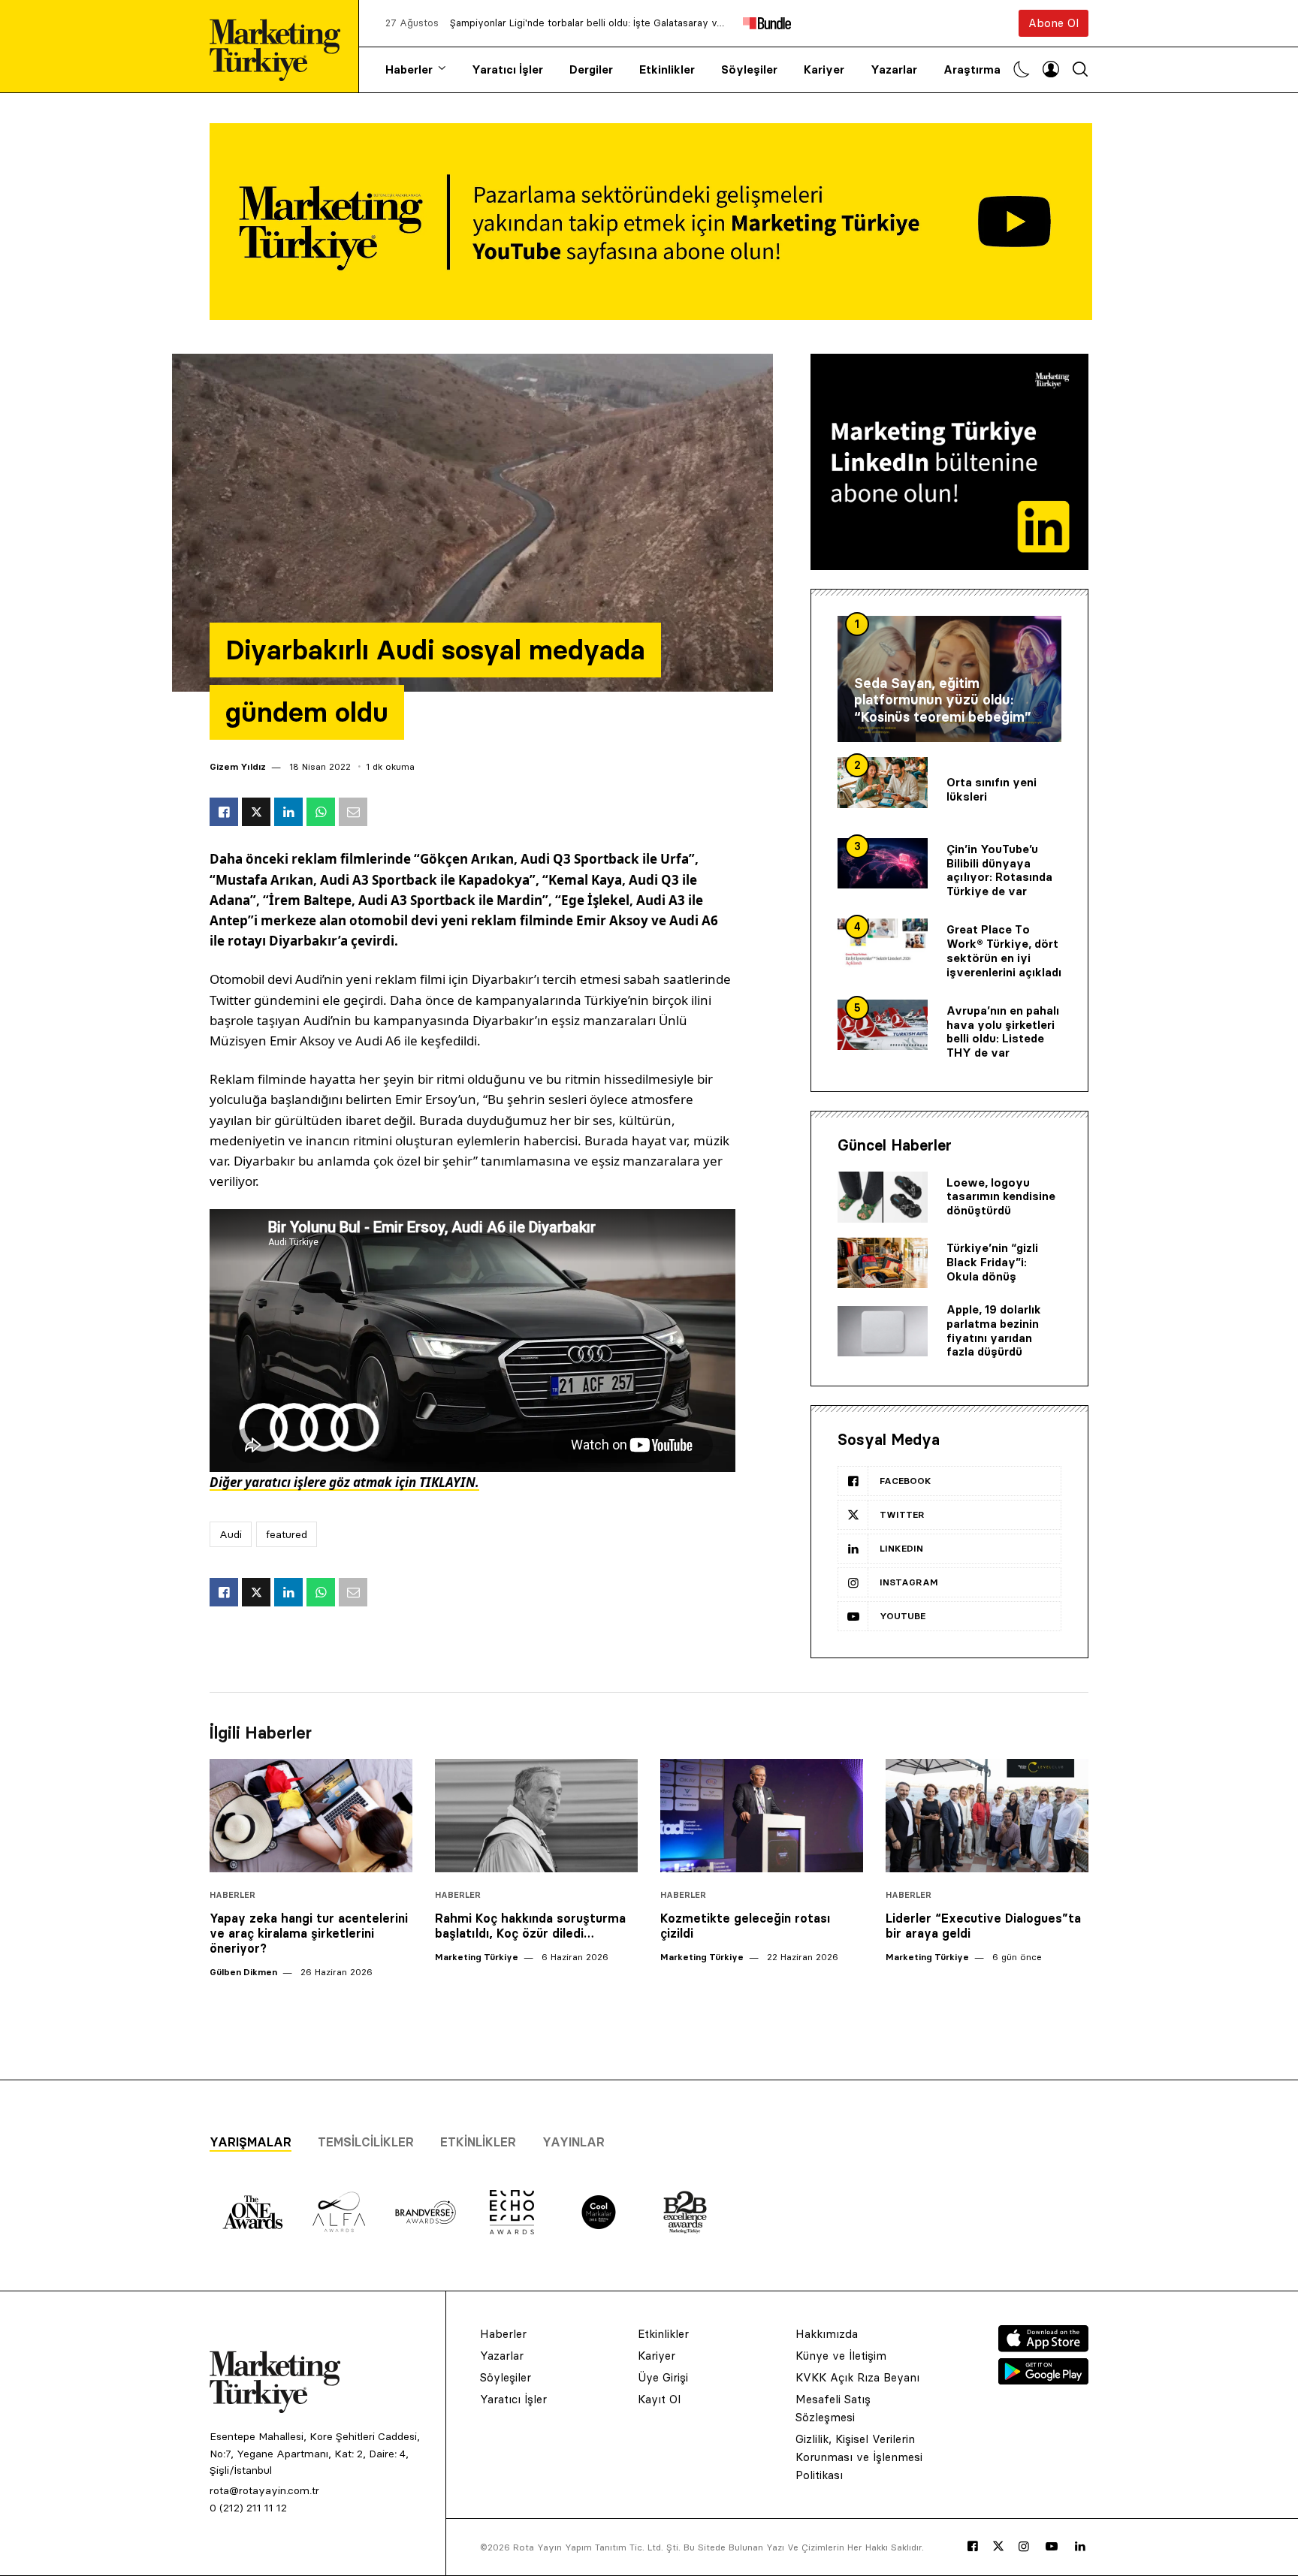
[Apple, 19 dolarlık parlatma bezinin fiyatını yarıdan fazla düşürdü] (883, 1332)
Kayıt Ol (659, 2399)
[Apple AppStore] (1043, 2348)
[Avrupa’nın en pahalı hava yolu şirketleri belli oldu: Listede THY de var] (883, 1025)
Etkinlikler (667, 69)
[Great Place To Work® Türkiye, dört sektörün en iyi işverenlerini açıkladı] (883, 944)
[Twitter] (998, 2546)
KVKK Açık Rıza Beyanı (857, 2377)
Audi (231, 1534)
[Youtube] (1052, 2547)
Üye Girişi (663, 2377)
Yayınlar (574, 2142)
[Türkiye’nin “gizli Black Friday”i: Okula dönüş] (883, 1263)
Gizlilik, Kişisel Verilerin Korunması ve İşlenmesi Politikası (859, 2457)
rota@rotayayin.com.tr (264, 2490)
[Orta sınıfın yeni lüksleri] (883, 783)
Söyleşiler (749, 69)
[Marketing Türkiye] (281, 46)
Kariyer (824, 69)
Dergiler (591, 69)
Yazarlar (894, 69)
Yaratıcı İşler (507, 69)
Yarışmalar (251, 2142)
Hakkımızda (827, 2334)
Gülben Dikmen (243, 1972)
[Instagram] (1024, 2547)
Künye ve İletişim (841, 2356)
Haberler (409, 69)
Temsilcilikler (366, 2142)
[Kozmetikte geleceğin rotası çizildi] (762, 1816)
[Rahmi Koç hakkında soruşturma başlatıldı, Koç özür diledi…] (536, 1816)
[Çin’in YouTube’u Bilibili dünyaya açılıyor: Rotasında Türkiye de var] (883, 864)
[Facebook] (973, 2547)
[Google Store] (1043, 2380)
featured (287, 1534)
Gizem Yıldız (238, 766)
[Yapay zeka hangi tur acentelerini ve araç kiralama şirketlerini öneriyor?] (311, 1816)
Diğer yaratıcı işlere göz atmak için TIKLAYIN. (344, 1482)
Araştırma (972, 69)
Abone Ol (1053, 23)
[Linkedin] (1080, 2547)
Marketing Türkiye (477, 1957)
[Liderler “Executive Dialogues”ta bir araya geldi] (987, 1816)
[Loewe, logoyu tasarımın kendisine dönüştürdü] (883, 1197)
